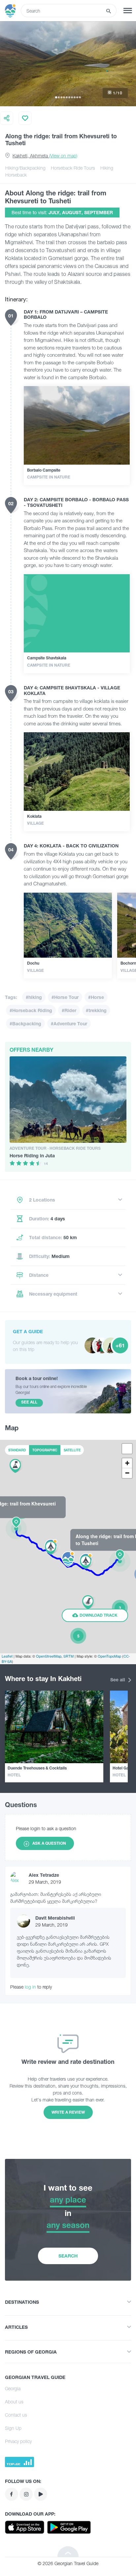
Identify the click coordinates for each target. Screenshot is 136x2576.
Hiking (107, 168)
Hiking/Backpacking (25, 168)
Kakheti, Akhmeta (45, 156)
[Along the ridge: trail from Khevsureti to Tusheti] (17, 1528)
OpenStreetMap (49, 1656)
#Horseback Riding (31, 1010)
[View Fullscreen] (127, 1449)
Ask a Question (49, 1843)
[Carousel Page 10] (80, 97)
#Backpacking (25, 1024)
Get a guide (28, 1331)
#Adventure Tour (69, 1024)
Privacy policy (18, 2441)
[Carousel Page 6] (69, 97)
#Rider (69, 1010)
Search (68, 2256)
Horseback (16, 175)
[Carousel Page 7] (72, 97)
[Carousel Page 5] (67, 97)
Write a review (68, 2112)
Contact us (16, 2415)
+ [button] (127, 1463)
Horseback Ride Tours (73, 168)
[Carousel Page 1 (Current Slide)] (56, 97)
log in (30, 1987)
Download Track (98, 1615)
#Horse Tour (65, 997)
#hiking (34, 997)
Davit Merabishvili (55, 1918)
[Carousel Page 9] (77, 97)
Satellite (72, 1450)
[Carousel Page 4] (64, 97)
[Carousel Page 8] (75, 97)
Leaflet (7, 1656)
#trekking (96, 1010)
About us (14, 2402)
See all (118, 1680)
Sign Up (13, 2428)
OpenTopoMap (109, 1656)
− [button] (127, 1473)
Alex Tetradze (44, 1875)
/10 (118, 93)
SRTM (68, 1656)
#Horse (96, 997)
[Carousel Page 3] (61, 97)
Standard (17, 1450)
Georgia (13, 2388)
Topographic (45, 1450)
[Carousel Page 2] (59, 97)
